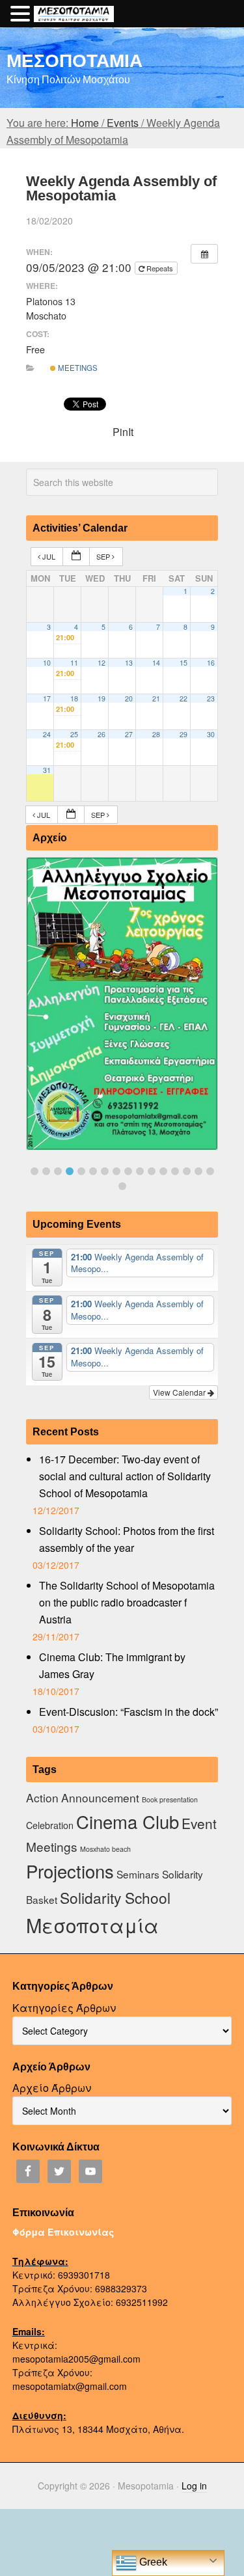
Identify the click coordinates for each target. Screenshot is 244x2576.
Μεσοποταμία (92, 1925)
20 (129, 698)
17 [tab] (122, 1186)
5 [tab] (81, 1171)
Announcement (100, 1797)
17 (47, 698)
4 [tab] (70, 1171)
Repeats (160, 268)
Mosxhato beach (105, 1849)
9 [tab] (128, 1171)
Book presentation (170, 1799)
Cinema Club (128, 1821)
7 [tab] (105, 1171)
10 (47, 663)
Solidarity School (115, 1897)
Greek (152, 2562)
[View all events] (204, 254)
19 (102, 698)
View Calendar (180, 1392)
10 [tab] (140, 1171)
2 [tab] (46, 1171)
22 (183, 698)
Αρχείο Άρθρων (52, 2088)
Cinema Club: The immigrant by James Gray (112, 1665)
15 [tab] (198, 1171)
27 (129, 734)
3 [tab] (58, 1171)
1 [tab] (34, 1171)
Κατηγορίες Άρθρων (64, 2008)
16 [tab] (210, 1171)
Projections (70, 1871)
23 (211, 698)
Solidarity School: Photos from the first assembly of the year (127, 1539)
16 (211, 663)
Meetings (77, 368)
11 (74, 663)
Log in (194, 2486)
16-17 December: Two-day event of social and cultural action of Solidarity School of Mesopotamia (125, 1476)
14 (156, 663)
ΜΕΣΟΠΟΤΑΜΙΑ (75, 60)
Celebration (50, 1825)
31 (47, 770)
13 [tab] (175, 1171)
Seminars (138, 1874)
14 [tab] (187, 1171)
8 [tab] (116, 1171)
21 (156, 698)
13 (129, 663)
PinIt (123, 432)
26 (102, 734)
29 (183, 734)
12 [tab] (163, 1171)
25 (74, 734)
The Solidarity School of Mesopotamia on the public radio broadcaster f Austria (127, 1602)
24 (47, 734)
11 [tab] (152, 1171)
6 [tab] (93, 1171)
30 (211, 734)
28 (156, 734)
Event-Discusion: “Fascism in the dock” (129, 1712)
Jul (49, 556)
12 (102, 663)
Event (199, 1823)
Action (42, 1797)
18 (74, 698)
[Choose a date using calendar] (76, 557)
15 (183, 663)
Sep (104, 556)
